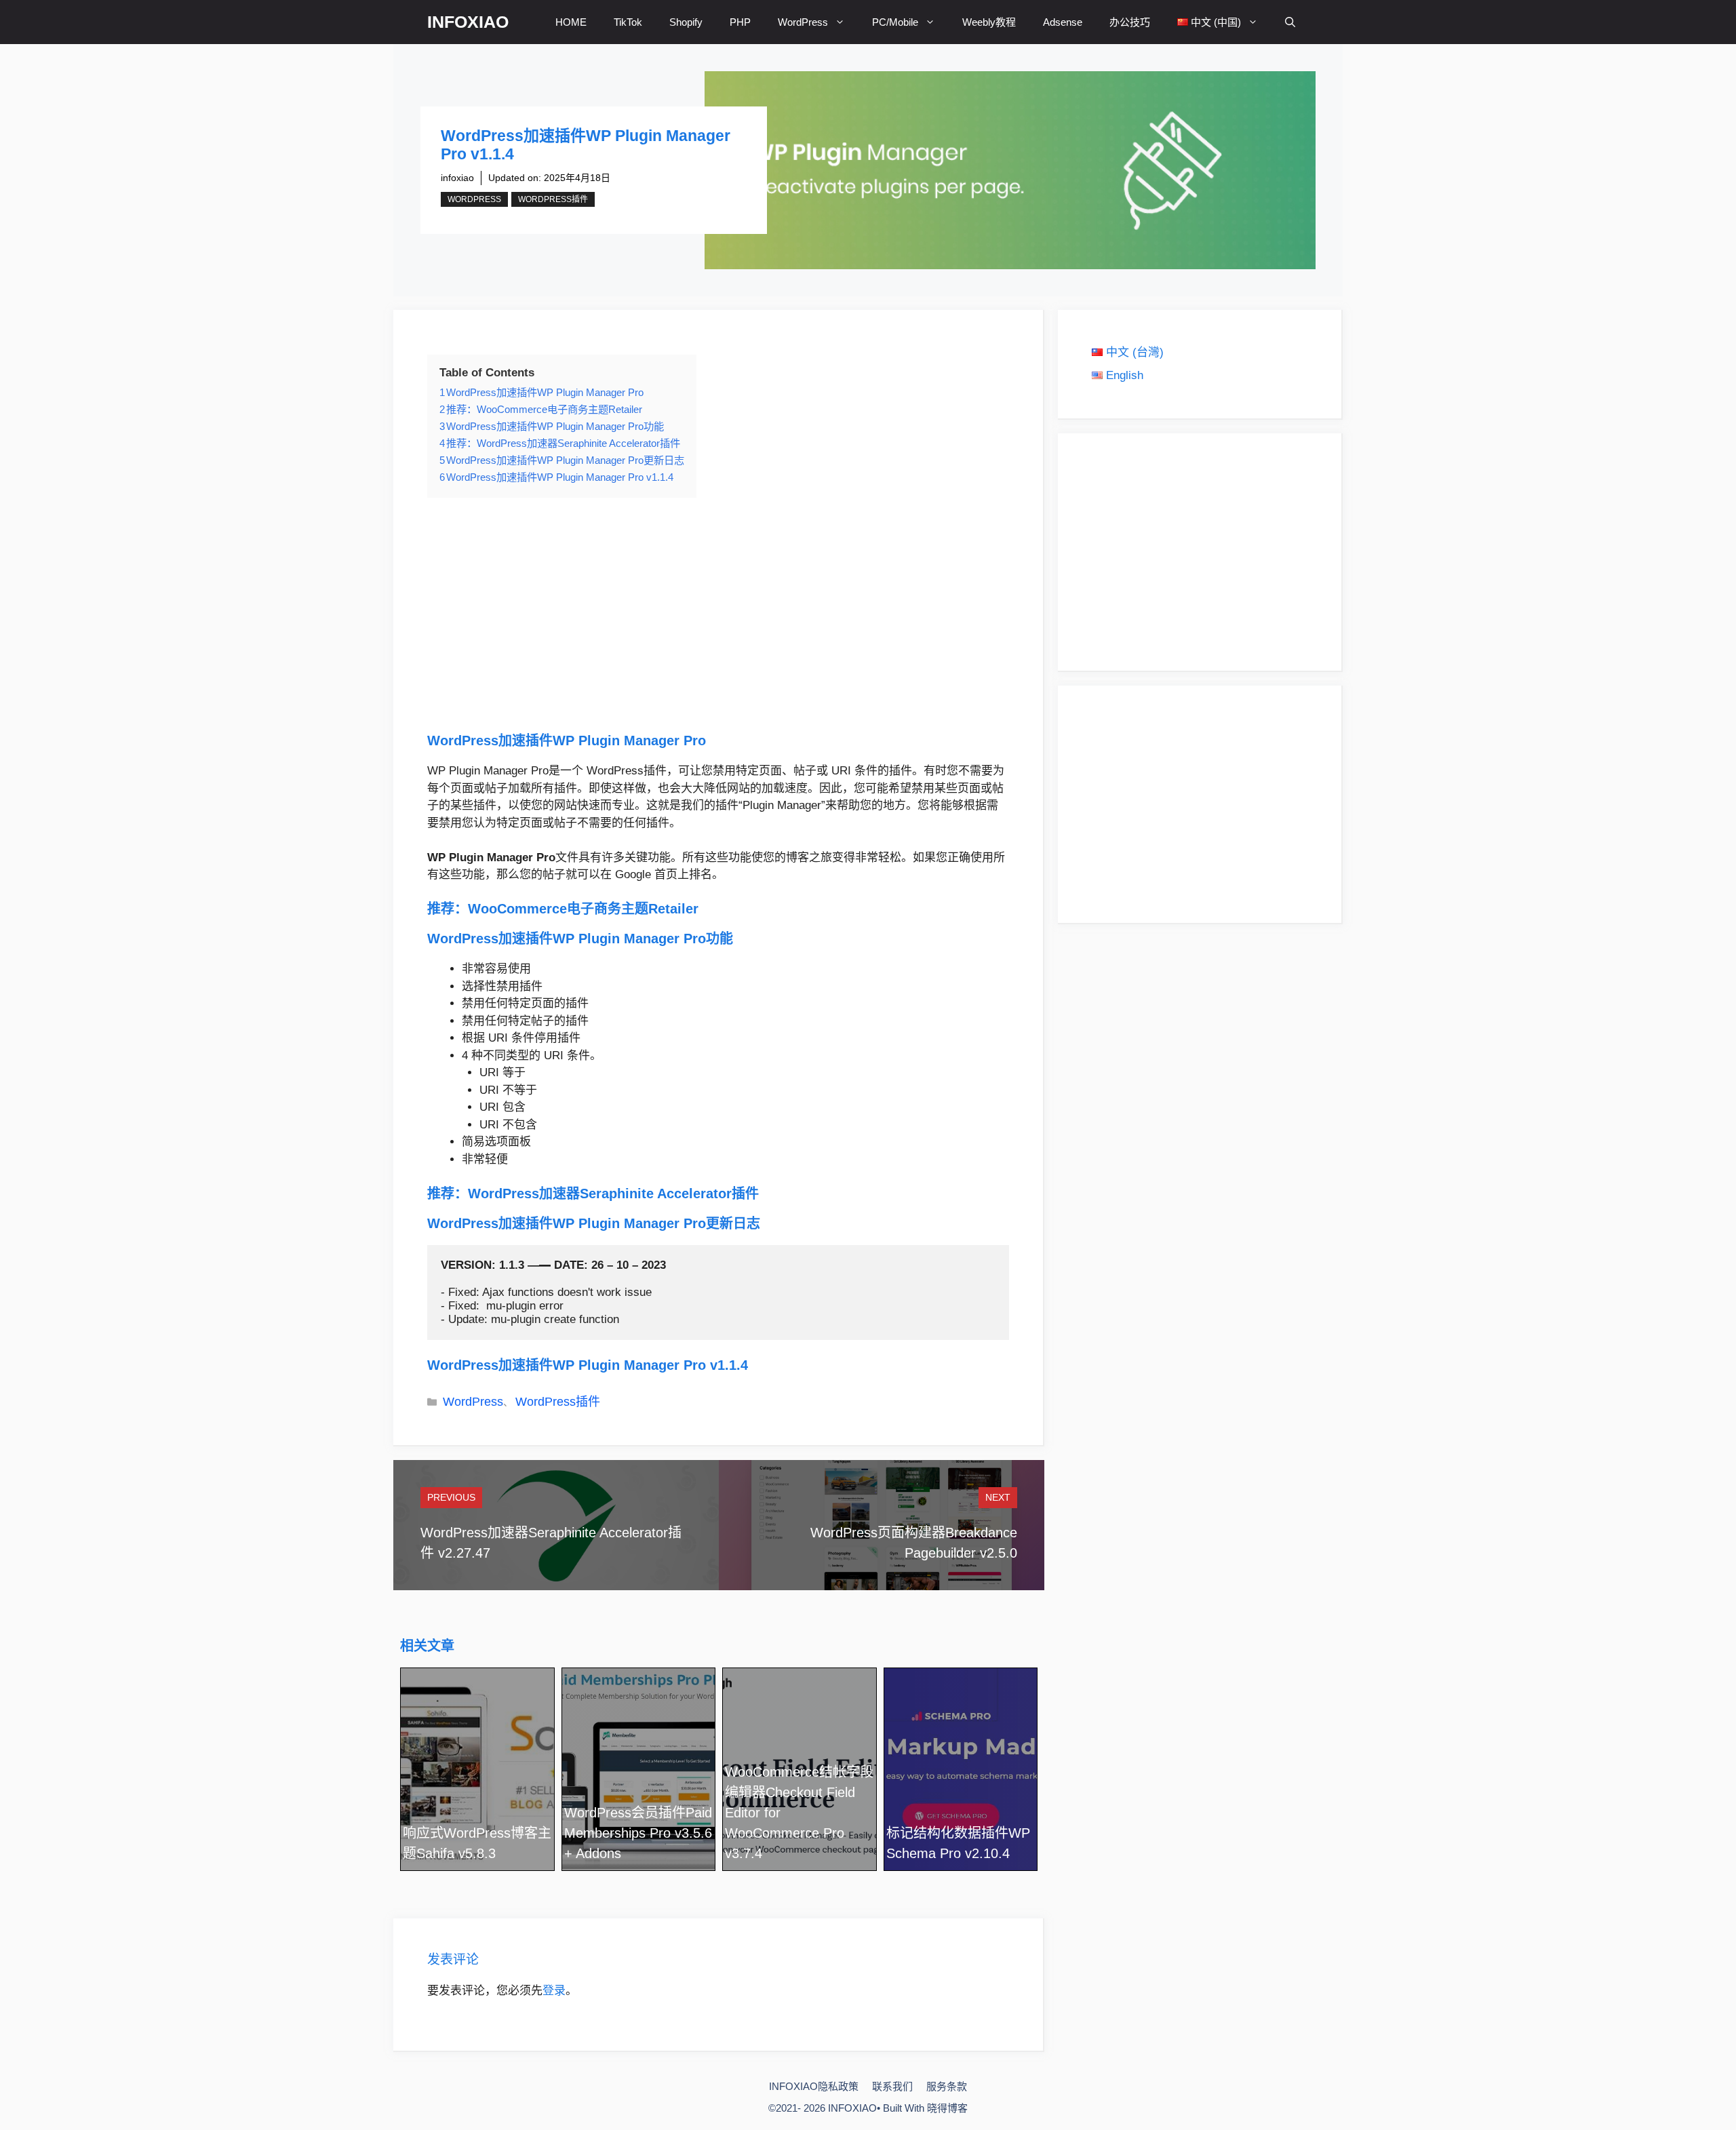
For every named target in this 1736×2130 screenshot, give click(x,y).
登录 (554, 1991)
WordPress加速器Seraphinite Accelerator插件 (613, 1194)
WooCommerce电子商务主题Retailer (583, 909)
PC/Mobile (895, 22)
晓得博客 (947, 2108)
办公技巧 (1130, 22)
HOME (571, 22)
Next (998, 1497)
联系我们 (892, 2086)
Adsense (1063, 22)
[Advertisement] (718, 614)
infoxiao (457, 178)
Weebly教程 (989, 22)
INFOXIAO (468, 22)
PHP (740, 22)
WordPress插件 (553, 199)
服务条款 (947, 2086)
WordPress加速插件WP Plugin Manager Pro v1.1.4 (588, 1365)
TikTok (628, 22)
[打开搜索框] (1290, 22)
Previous (451, 1497)
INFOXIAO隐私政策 (814, 2086)
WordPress (803, 22)
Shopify (686, 22)
